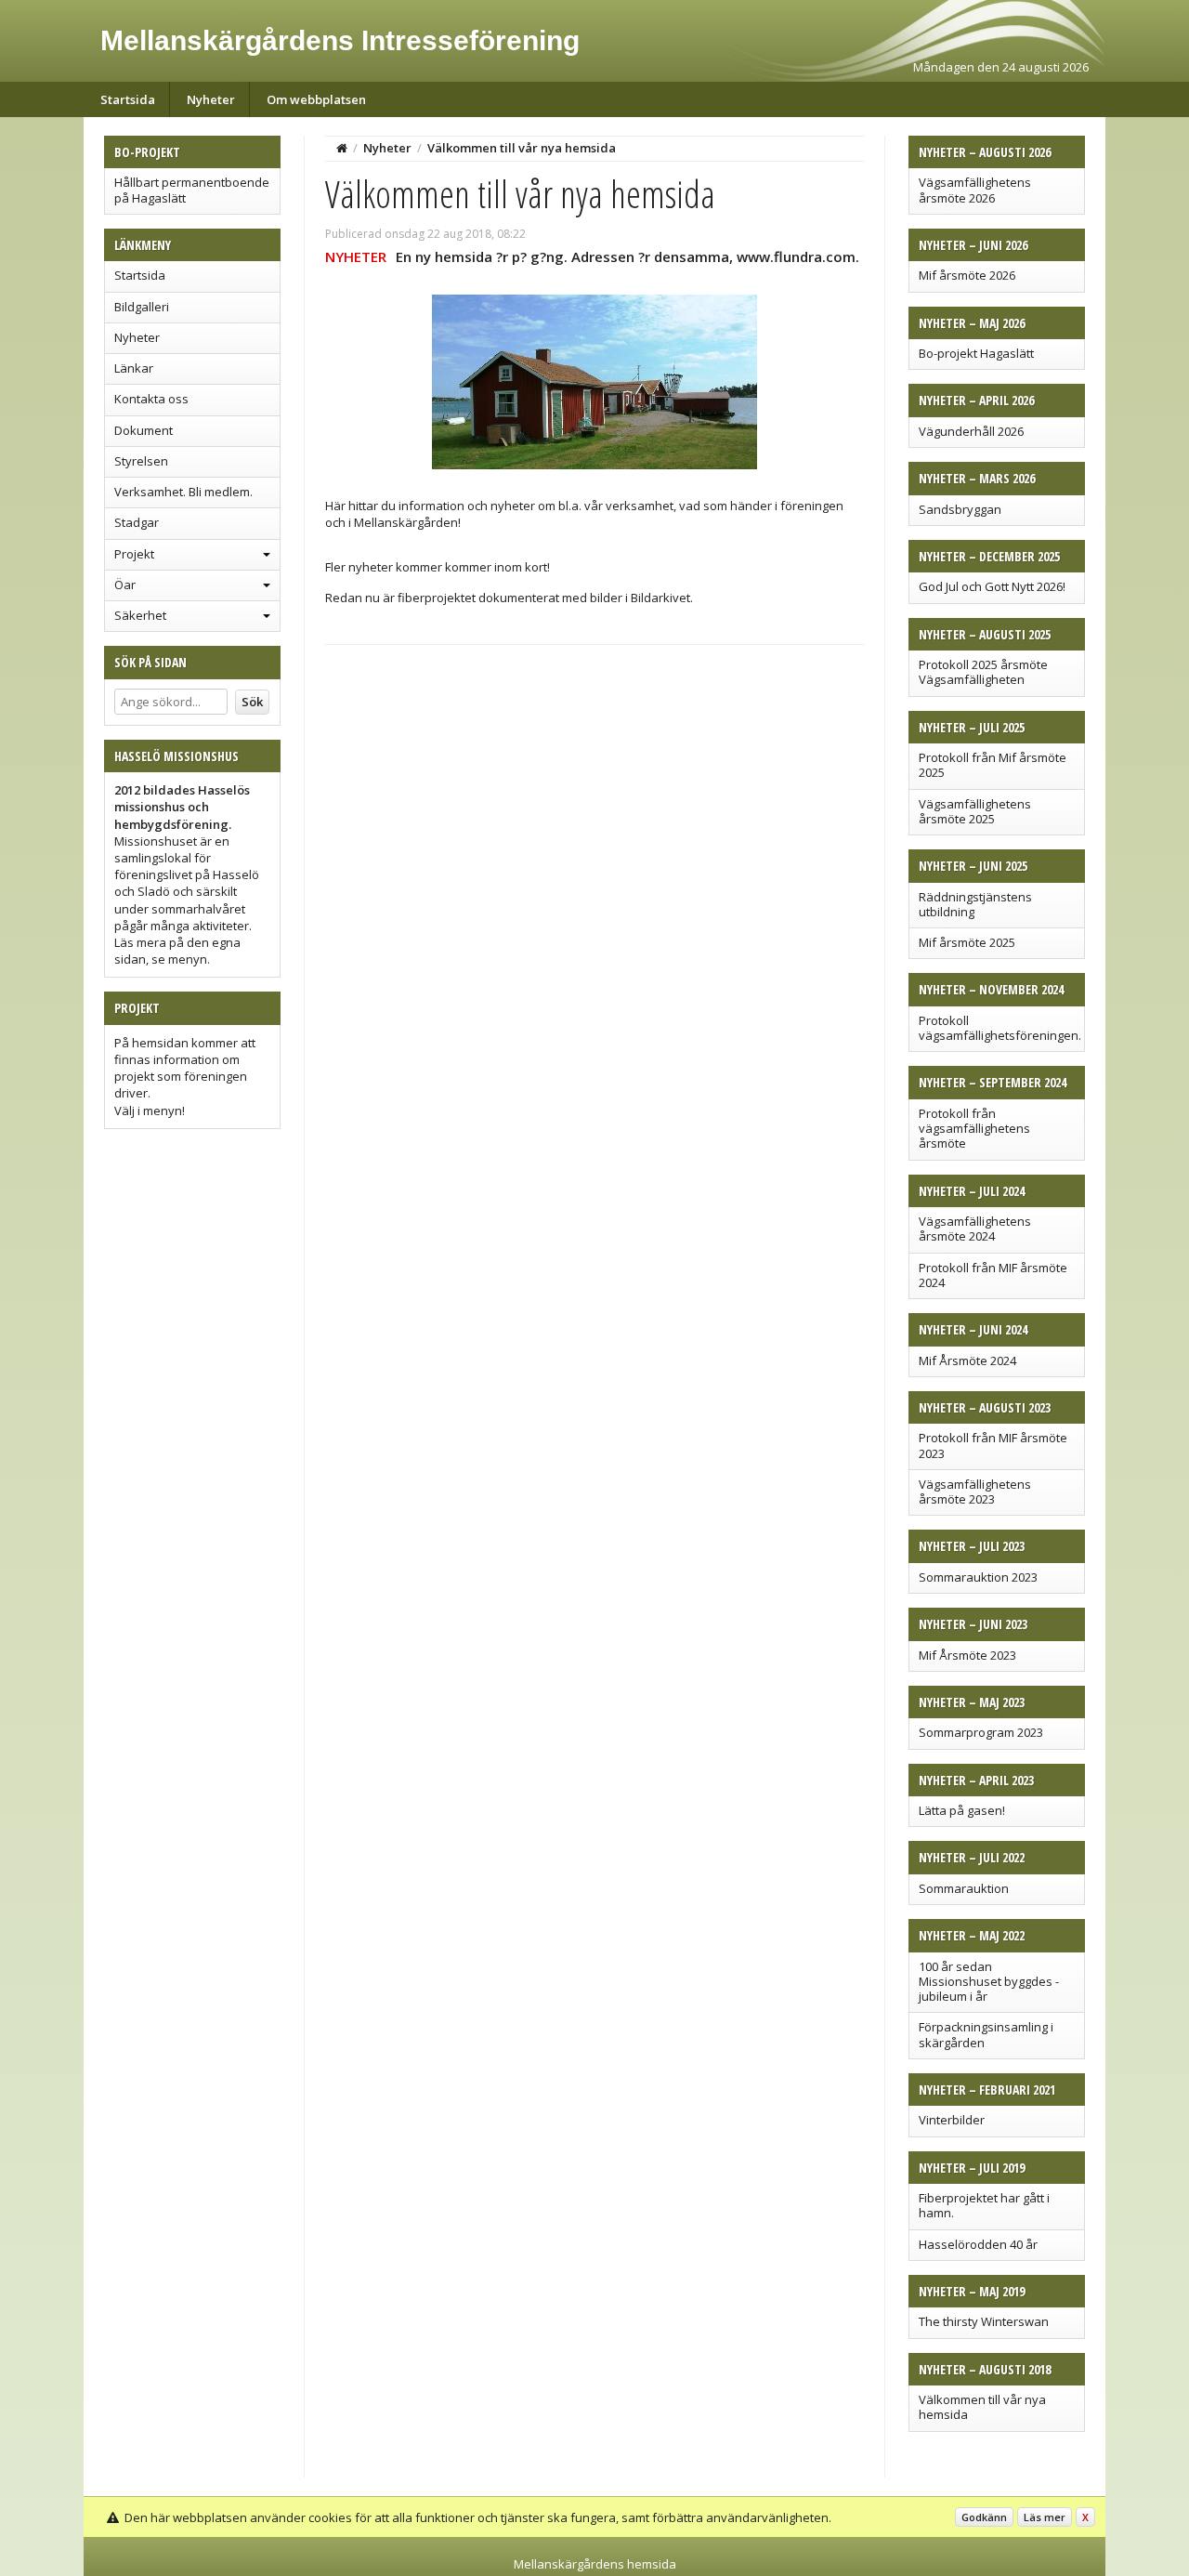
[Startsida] (342, 148)
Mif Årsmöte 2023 (967, 1655)
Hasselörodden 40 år (978, 2244)
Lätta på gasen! (962, 1810)
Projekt (134, 554)
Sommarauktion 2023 (978, 1577)
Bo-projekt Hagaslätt (976, 353)
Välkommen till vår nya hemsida (982, 2407)
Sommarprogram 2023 (981, 1732)
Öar (125, 585)
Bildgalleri (142, 307)
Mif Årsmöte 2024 (967, 1360)
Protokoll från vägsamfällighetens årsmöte (974, 1129)
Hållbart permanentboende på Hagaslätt (192, 190)
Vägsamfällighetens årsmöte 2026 (975, 190)
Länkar (134, 368)
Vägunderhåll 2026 (971, 431)
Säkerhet (140, 615)
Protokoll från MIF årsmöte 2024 (993, 1275)
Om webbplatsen (316, 99)
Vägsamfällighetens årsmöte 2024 (975, 1229)
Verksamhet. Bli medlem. (183, 492)
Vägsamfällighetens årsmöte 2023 (975, 1492)
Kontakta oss (151, 399)
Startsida (128, 99)
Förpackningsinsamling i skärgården (986, 2034)
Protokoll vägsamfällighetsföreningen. (1000, 1028)
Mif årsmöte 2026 (967, 275)
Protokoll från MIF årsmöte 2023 (993, 1445)
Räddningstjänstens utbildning (975, 904)
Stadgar (137, 522)
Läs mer (1045, 2517)
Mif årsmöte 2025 (967, 942)
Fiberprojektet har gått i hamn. (984, 2205)
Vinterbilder (952, 2120)
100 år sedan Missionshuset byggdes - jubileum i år (989, 1982)
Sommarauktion (964, 1888)
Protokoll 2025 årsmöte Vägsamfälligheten (983, 672)
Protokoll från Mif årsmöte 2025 (993, 765)
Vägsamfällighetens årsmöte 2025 (975, 811)
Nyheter (211, 99)
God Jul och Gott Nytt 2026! (992, 586)
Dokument (144, 430)
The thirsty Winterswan (984, 2321)
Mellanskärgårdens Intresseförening (340, 40)
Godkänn (984, 2517)
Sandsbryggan (960, 509)
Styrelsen (141, 461)
